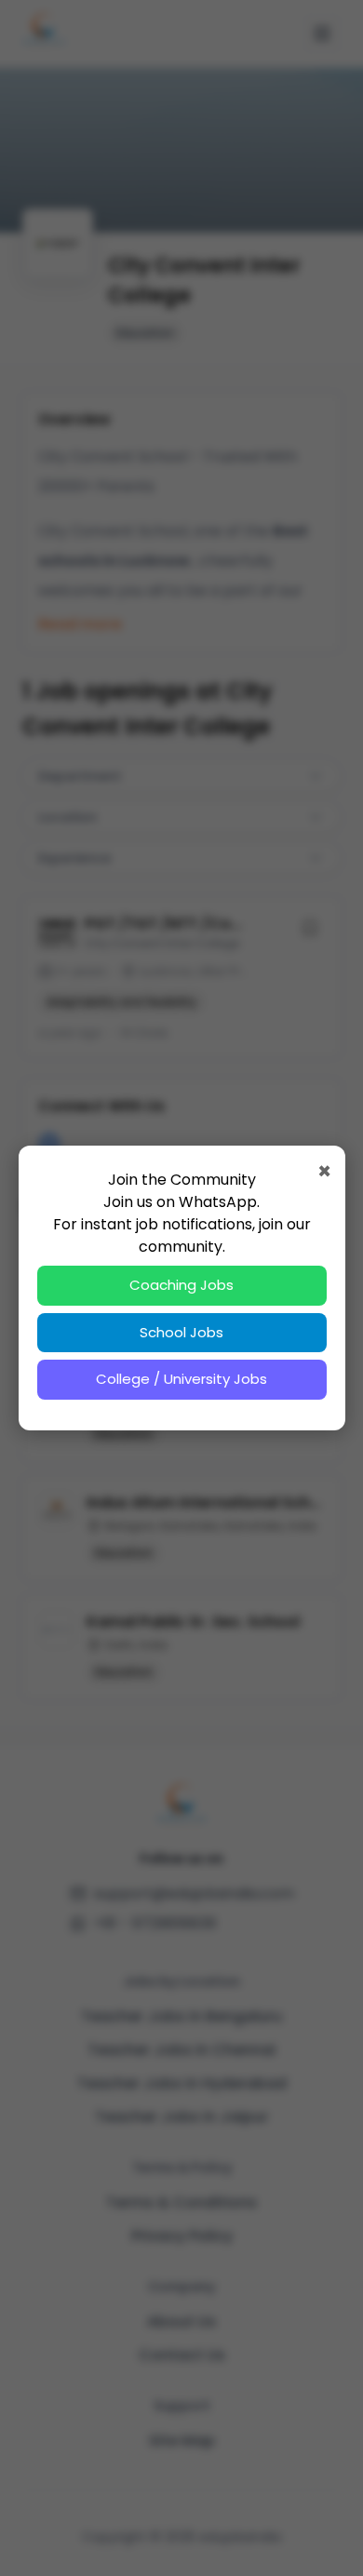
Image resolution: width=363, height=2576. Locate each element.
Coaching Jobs (181, 1285)
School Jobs (181, 1332)
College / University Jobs (181, 1379)
